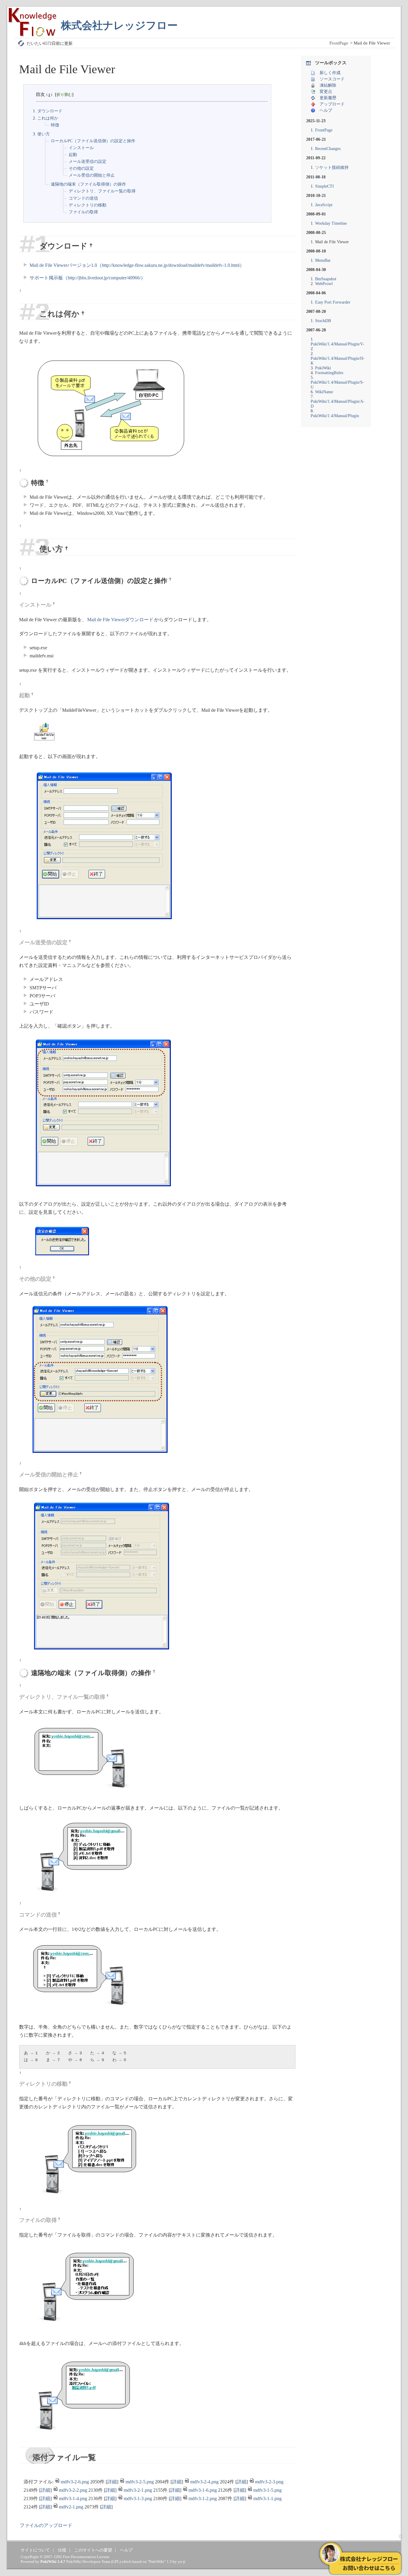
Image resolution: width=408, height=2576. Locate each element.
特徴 (55, 125)
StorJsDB (323, 321)
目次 (40, 94)
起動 (73, 155)
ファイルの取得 (83, 212)
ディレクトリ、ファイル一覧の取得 (102, 191)
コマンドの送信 (83, 198)
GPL (116, 2562)
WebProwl (324, 284)
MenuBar (323, 260)
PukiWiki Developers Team (88, 2562)
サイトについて (35, 2550)
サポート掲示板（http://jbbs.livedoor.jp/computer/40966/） (88, 278)
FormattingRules (329, 373)
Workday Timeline (331, 223)
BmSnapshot (326, 279)
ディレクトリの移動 (88, 205)
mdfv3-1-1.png (267, 2498)
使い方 (43, 134)
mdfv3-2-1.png (138, 2490)
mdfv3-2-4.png (204, 2482)
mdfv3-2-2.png (73, 2490)
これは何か (47, 118)
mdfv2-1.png (71, 2507)
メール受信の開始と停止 (92, 175)
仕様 (62, 2550)
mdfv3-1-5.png (267, 2490)
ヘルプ (326, 110)
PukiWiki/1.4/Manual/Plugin (335, 416)
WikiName (324, 392)
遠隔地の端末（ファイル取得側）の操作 (88, 184)
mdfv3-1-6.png (203, 2490)
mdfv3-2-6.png (75, 2482)
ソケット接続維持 (332, 167)
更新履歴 (328, 98)
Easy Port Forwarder (333, 302)
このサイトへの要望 (93, 2550)
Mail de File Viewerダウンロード (120, 620)
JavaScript (324, 205)
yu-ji (182, 2562)
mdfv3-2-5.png (140, 2482)
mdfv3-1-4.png (73, 2498)
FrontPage (339, 43)
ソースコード (332, 79)
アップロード (332, 104)
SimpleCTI (325, 186)
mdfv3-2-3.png (269, 2482)
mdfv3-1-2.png (203, 2498)
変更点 (326, 92)
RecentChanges (328, 149)
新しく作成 (330, 73)
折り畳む (64, 95)
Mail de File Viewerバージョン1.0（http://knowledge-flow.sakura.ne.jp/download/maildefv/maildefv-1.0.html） (137, 265)
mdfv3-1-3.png (138, 2498)
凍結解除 (328, 85)
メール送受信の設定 (88, 162)
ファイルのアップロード (46, 2525)
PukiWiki (323, 368)
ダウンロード (49, 111)
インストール (81, 148)
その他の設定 (81, 168)
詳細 (112, 2482)
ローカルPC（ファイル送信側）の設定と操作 (93, 141)
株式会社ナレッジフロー (119, 26)
